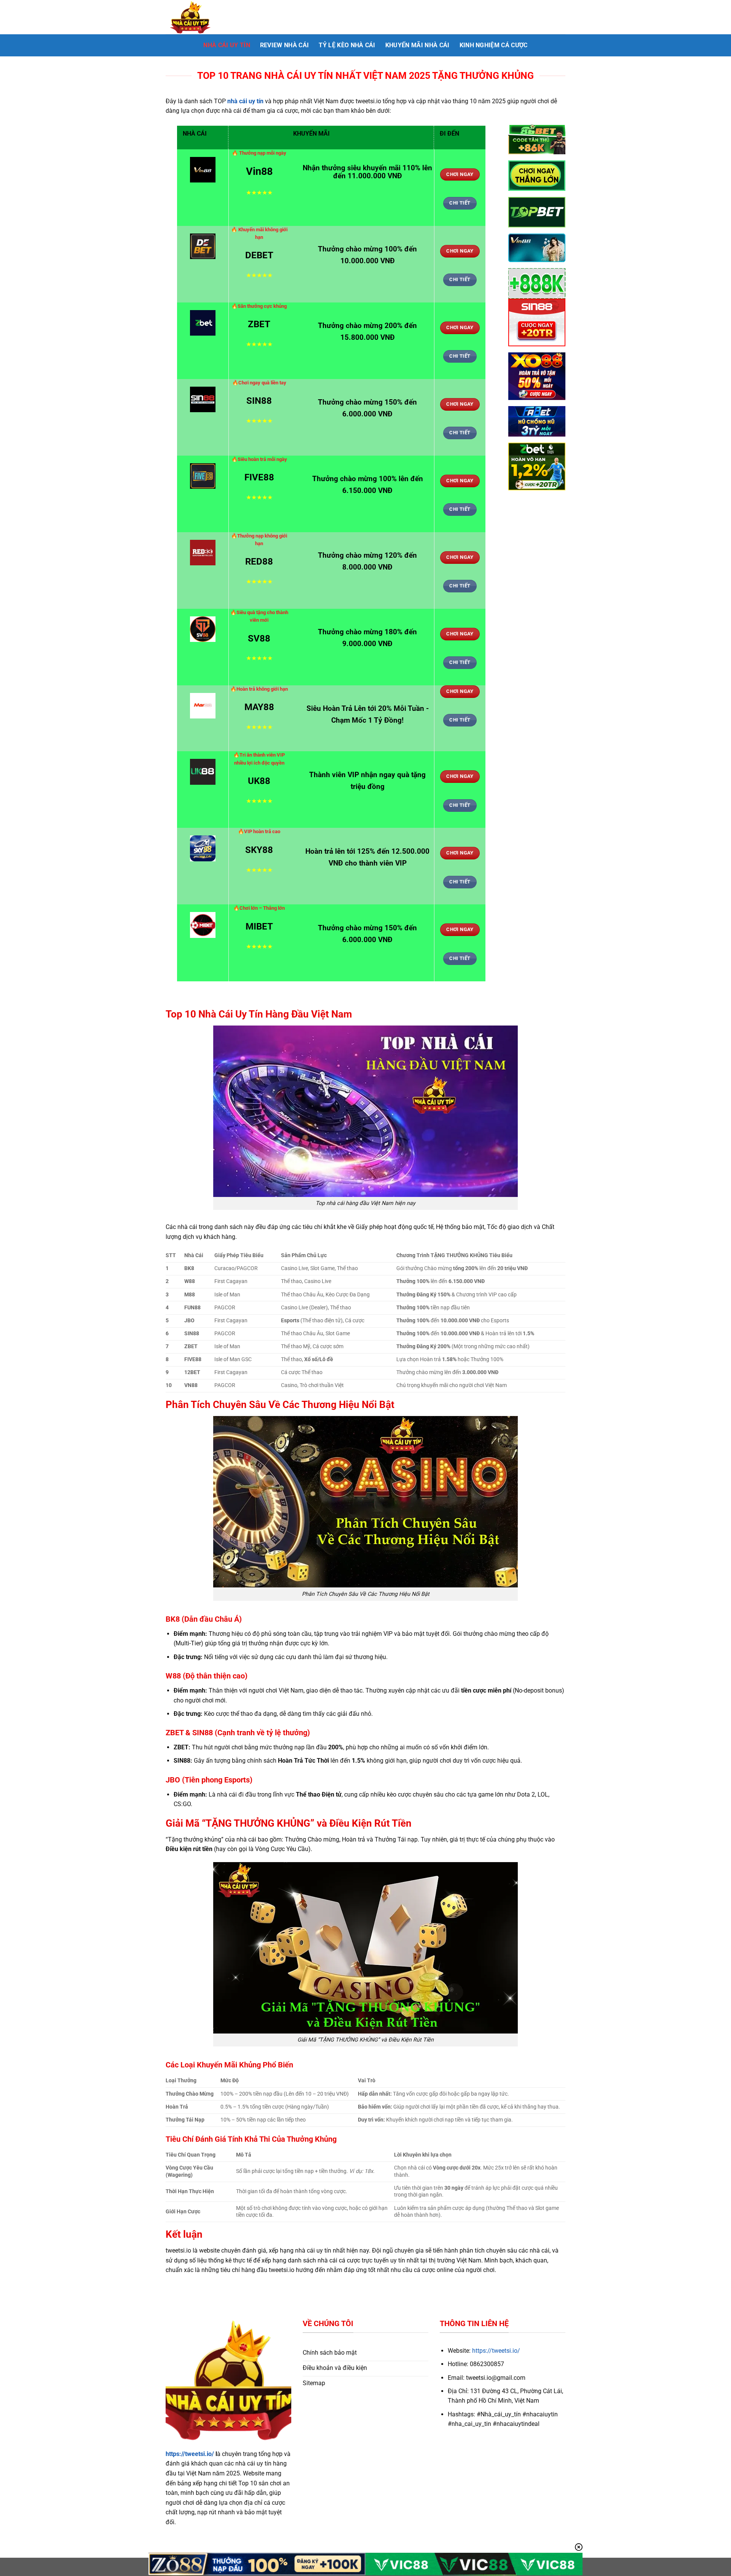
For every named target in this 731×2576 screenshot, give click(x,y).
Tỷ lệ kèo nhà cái (347, 45)
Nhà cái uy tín (227, 45)
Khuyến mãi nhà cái (417, 45)
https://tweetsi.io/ (190, 2454)
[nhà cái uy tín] (204, 17)
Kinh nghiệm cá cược (494, 45)
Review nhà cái (284, 45)
